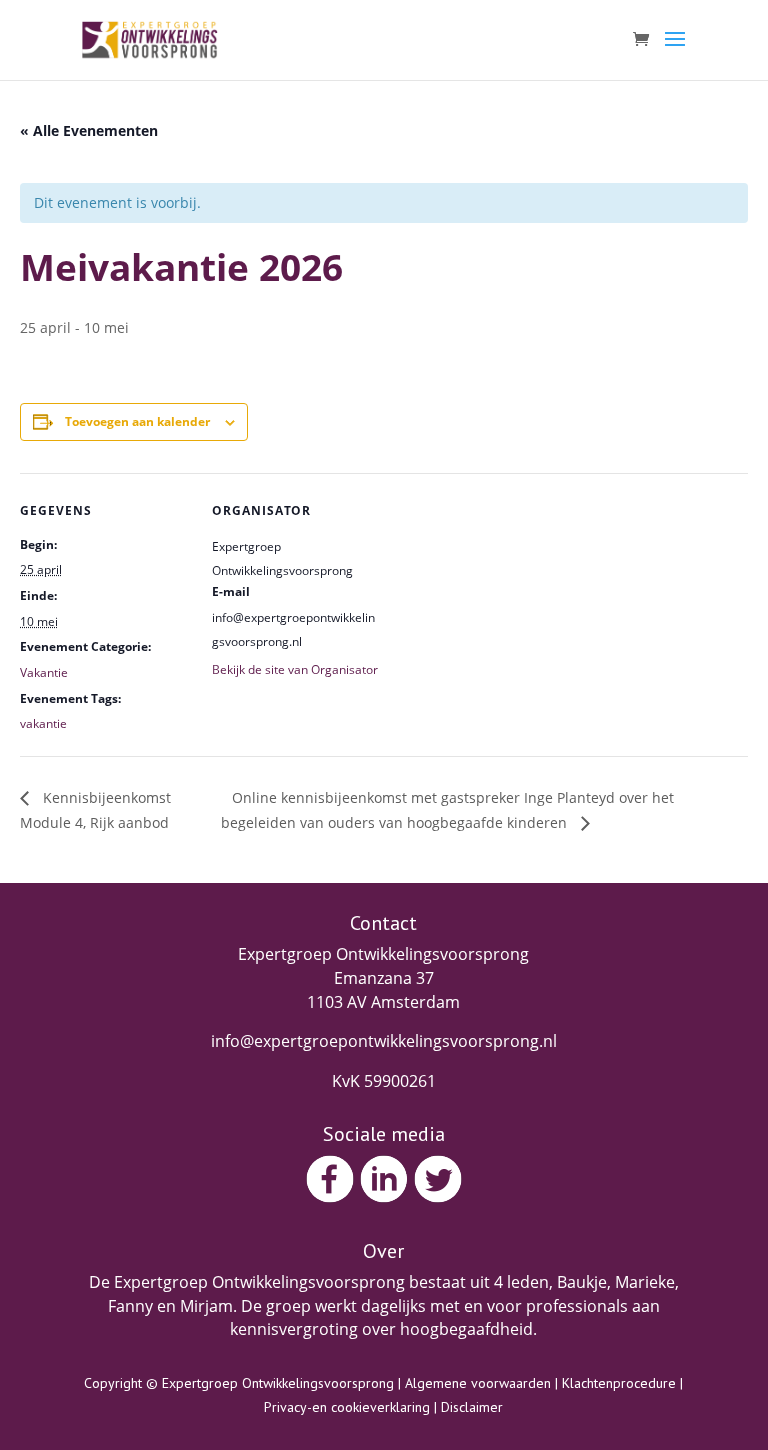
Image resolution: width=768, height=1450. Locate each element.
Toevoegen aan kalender (137, 421)
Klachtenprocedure (619, 1383)
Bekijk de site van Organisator (295, 669)
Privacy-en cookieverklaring (347, 1407)
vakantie (43, 723)
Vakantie (44, 672)
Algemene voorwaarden (478, 1383)
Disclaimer (472, 1407)
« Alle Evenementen (89, 130)
